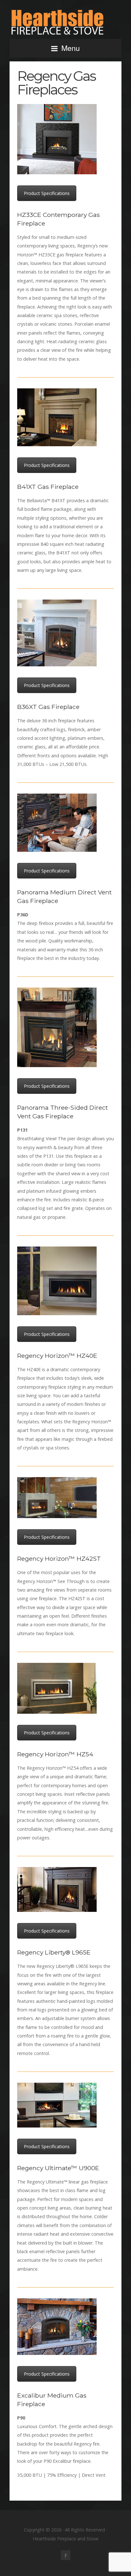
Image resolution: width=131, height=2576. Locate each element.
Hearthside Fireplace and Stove (65, 22)
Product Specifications (47, 193)
